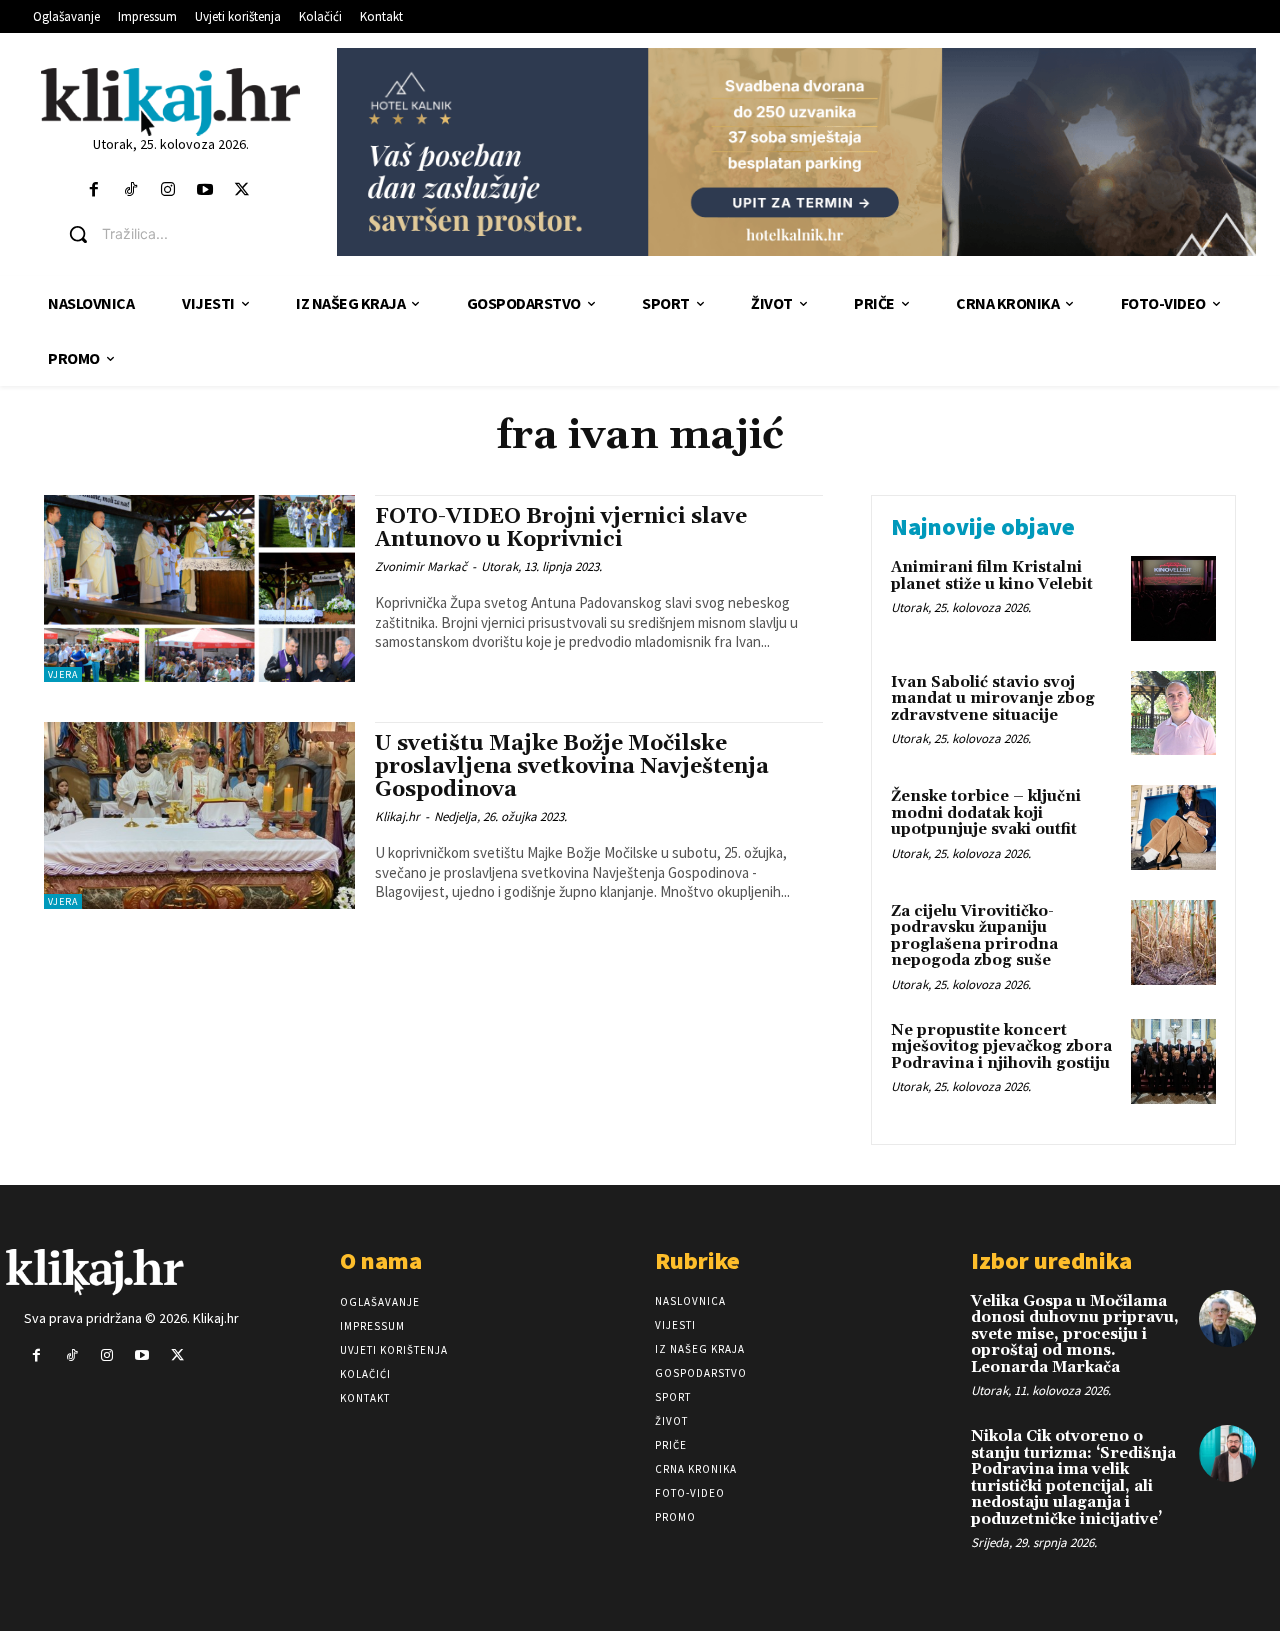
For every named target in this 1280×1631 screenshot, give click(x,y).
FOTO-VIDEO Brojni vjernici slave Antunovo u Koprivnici (561, 528)
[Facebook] (93, 190)
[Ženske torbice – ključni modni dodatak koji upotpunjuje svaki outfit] (1173, 827)
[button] (185, 234)
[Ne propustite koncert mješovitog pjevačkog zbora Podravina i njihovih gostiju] (1173, 1061)
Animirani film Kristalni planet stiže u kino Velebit (992, 576)
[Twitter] (242, 190)
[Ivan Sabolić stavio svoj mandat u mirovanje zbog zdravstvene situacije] (1173, 713)
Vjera (63, 674)
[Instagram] (167, 190)
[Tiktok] (130, 190)
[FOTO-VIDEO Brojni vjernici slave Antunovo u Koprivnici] (199, 588)
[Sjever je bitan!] (170, 101)
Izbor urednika (1051, 1260)
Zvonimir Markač (421, 566)
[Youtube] (205, 190)
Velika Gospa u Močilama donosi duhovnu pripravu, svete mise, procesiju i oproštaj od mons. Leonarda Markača (1075, 1334)
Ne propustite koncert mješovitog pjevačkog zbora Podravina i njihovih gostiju (1001, 1047)
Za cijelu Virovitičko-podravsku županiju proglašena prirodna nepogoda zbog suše (974, 936)
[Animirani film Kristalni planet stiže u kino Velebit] (1173, 598)
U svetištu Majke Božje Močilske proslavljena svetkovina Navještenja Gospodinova (572, 767)
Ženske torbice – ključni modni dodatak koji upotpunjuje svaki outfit (986, 813)
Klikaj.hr (397, 816)
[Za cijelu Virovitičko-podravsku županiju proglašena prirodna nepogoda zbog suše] (1173, 942)
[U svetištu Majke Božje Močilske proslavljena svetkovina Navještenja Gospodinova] (199, 815)
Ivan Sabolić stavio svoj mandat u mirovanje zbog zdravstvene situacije (993, 699)
